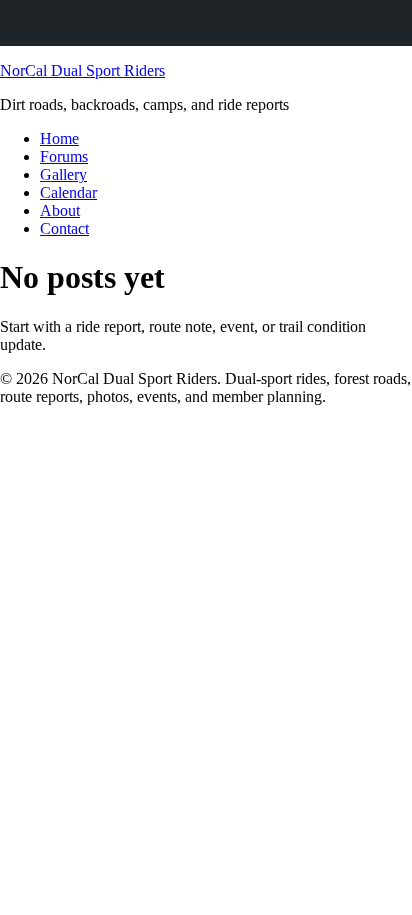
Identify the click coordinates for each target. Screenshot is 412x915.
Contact (64, 228)
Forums (64, 156)
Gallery (63, 174)
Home (59, 138)
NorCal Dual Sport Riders (82, 70)
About (60, 210)
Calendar (68, 192)
